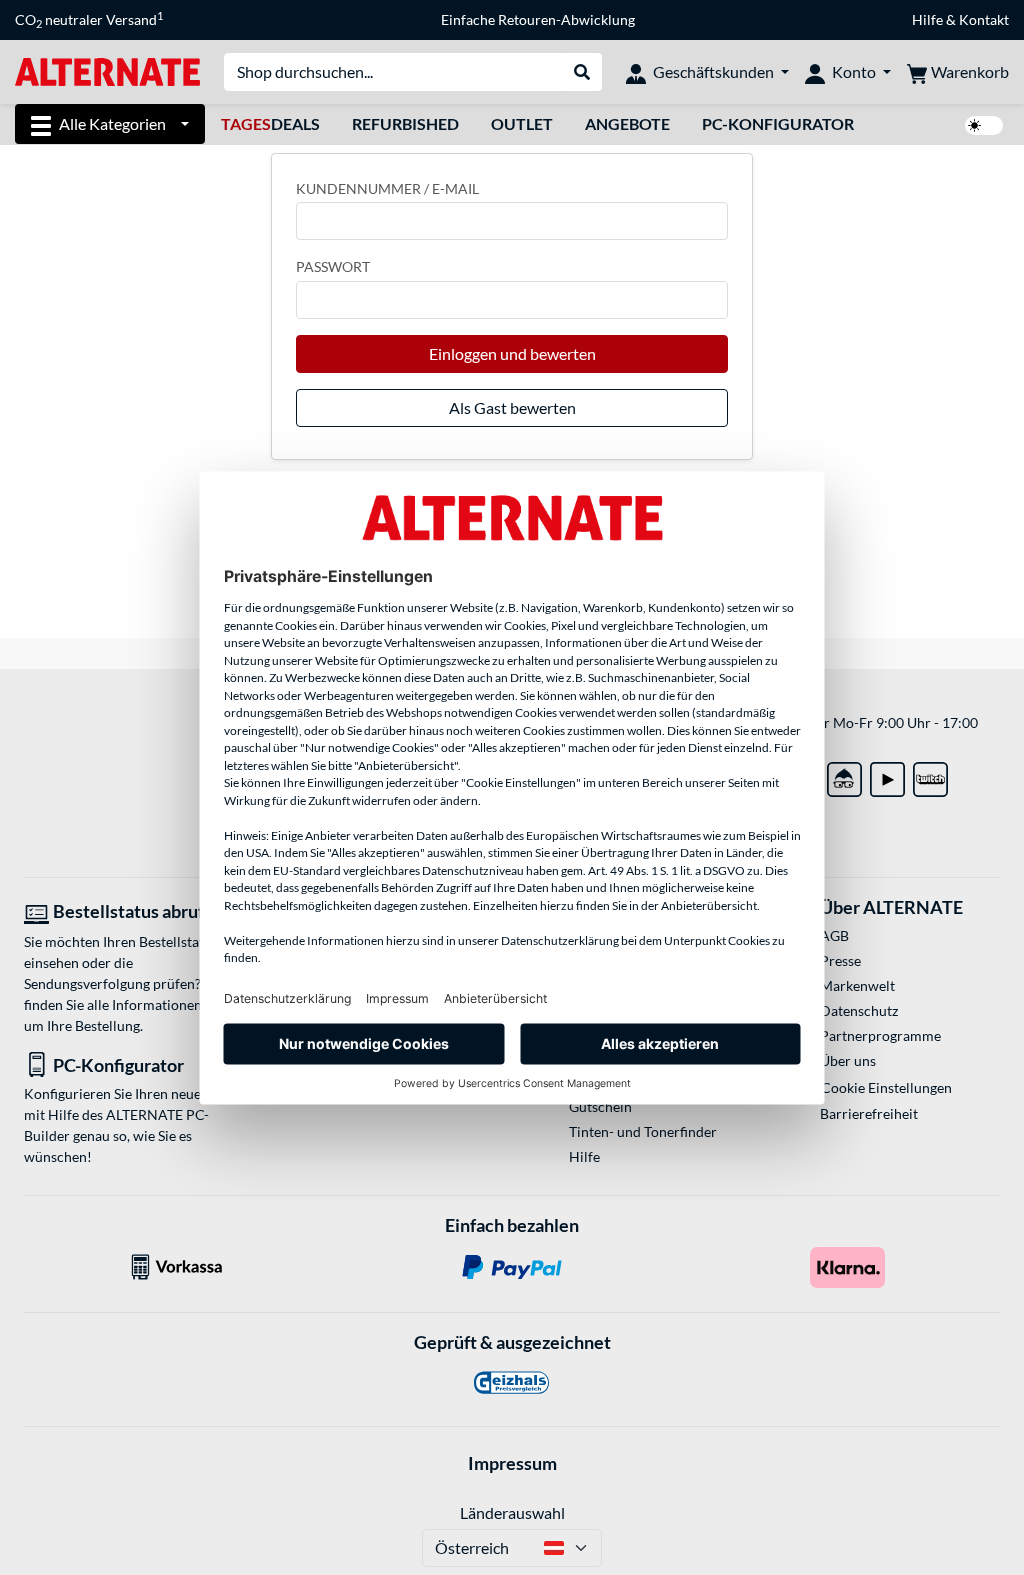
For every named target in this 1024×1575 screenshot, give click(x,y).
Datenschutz (859, 1010)
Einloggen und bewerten (512, 353)
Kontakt (984, 19)
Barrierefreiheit (869, 1113)
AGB (834, 935)
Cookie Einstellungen (886, 1087)
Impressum (512, 1463)
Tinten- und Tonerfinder (643, 1131)
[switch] (984, 125)
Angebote (627, 123)
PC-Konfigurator (778, 123)
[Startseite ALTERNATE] (107, 70)
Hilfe (927, 19)
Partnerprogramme (880, 1035)
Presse (840, 960)
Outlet (522, 123)
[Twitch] (930, 775)
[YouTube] (887, 775)
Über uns (848, 1060)
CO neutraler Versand (89, 20)
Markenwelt (857, 985)
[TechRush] (844, 775)
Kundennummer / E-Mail (387, 188)
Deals (270, 123)
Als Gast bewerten (512, 407)
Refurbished (405, 123)
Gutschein (600, 1106)
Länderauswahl (512, 1512)
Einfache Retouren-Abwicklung (538, 19)
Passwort (333, 266)
